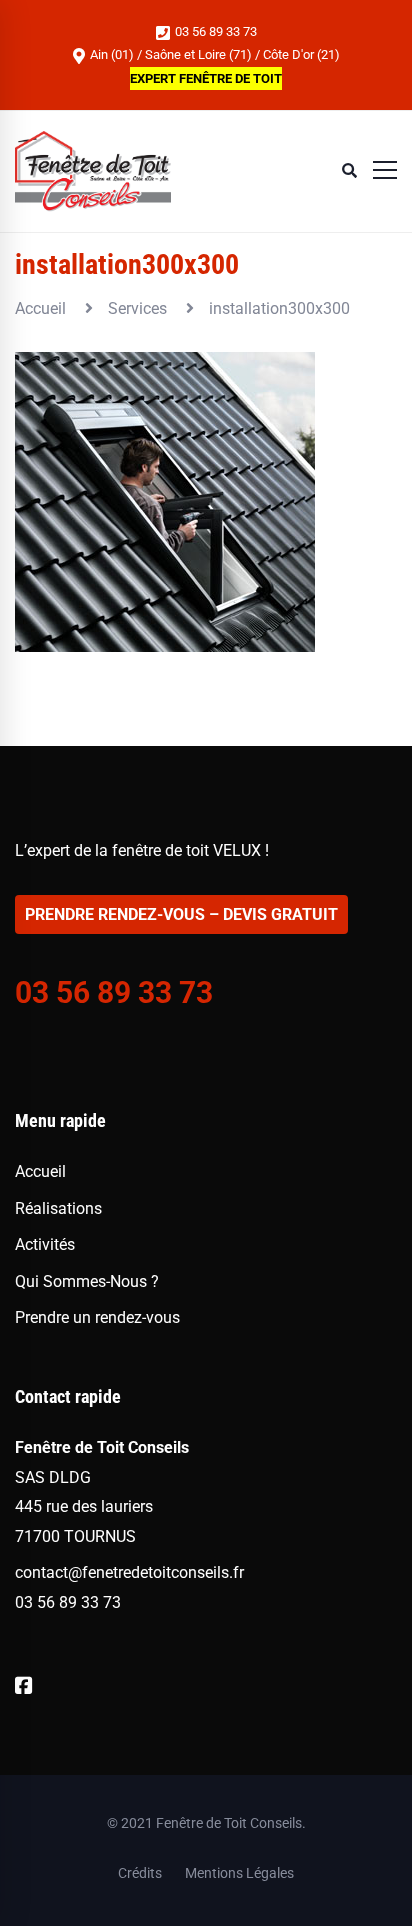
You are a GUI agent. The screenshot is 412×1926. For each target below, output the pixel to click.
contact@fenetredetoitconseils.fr (129, 1572)
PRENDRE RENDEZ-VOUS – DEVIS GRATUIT (181, 914)
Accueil (40, 308)
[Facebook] (24, 1686)
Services (137, 308)
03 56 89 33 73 (214, 31)
